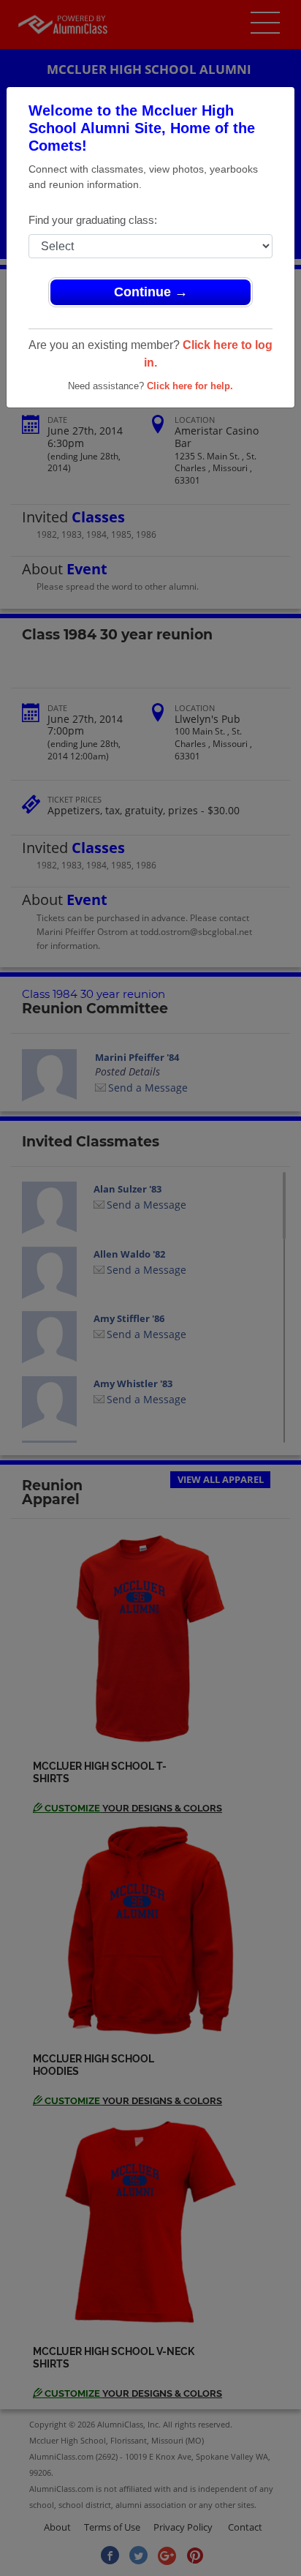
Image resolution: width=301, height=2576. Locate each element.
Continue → (151, 292)
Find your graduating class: (93, 220)
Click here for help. (190, 386)
